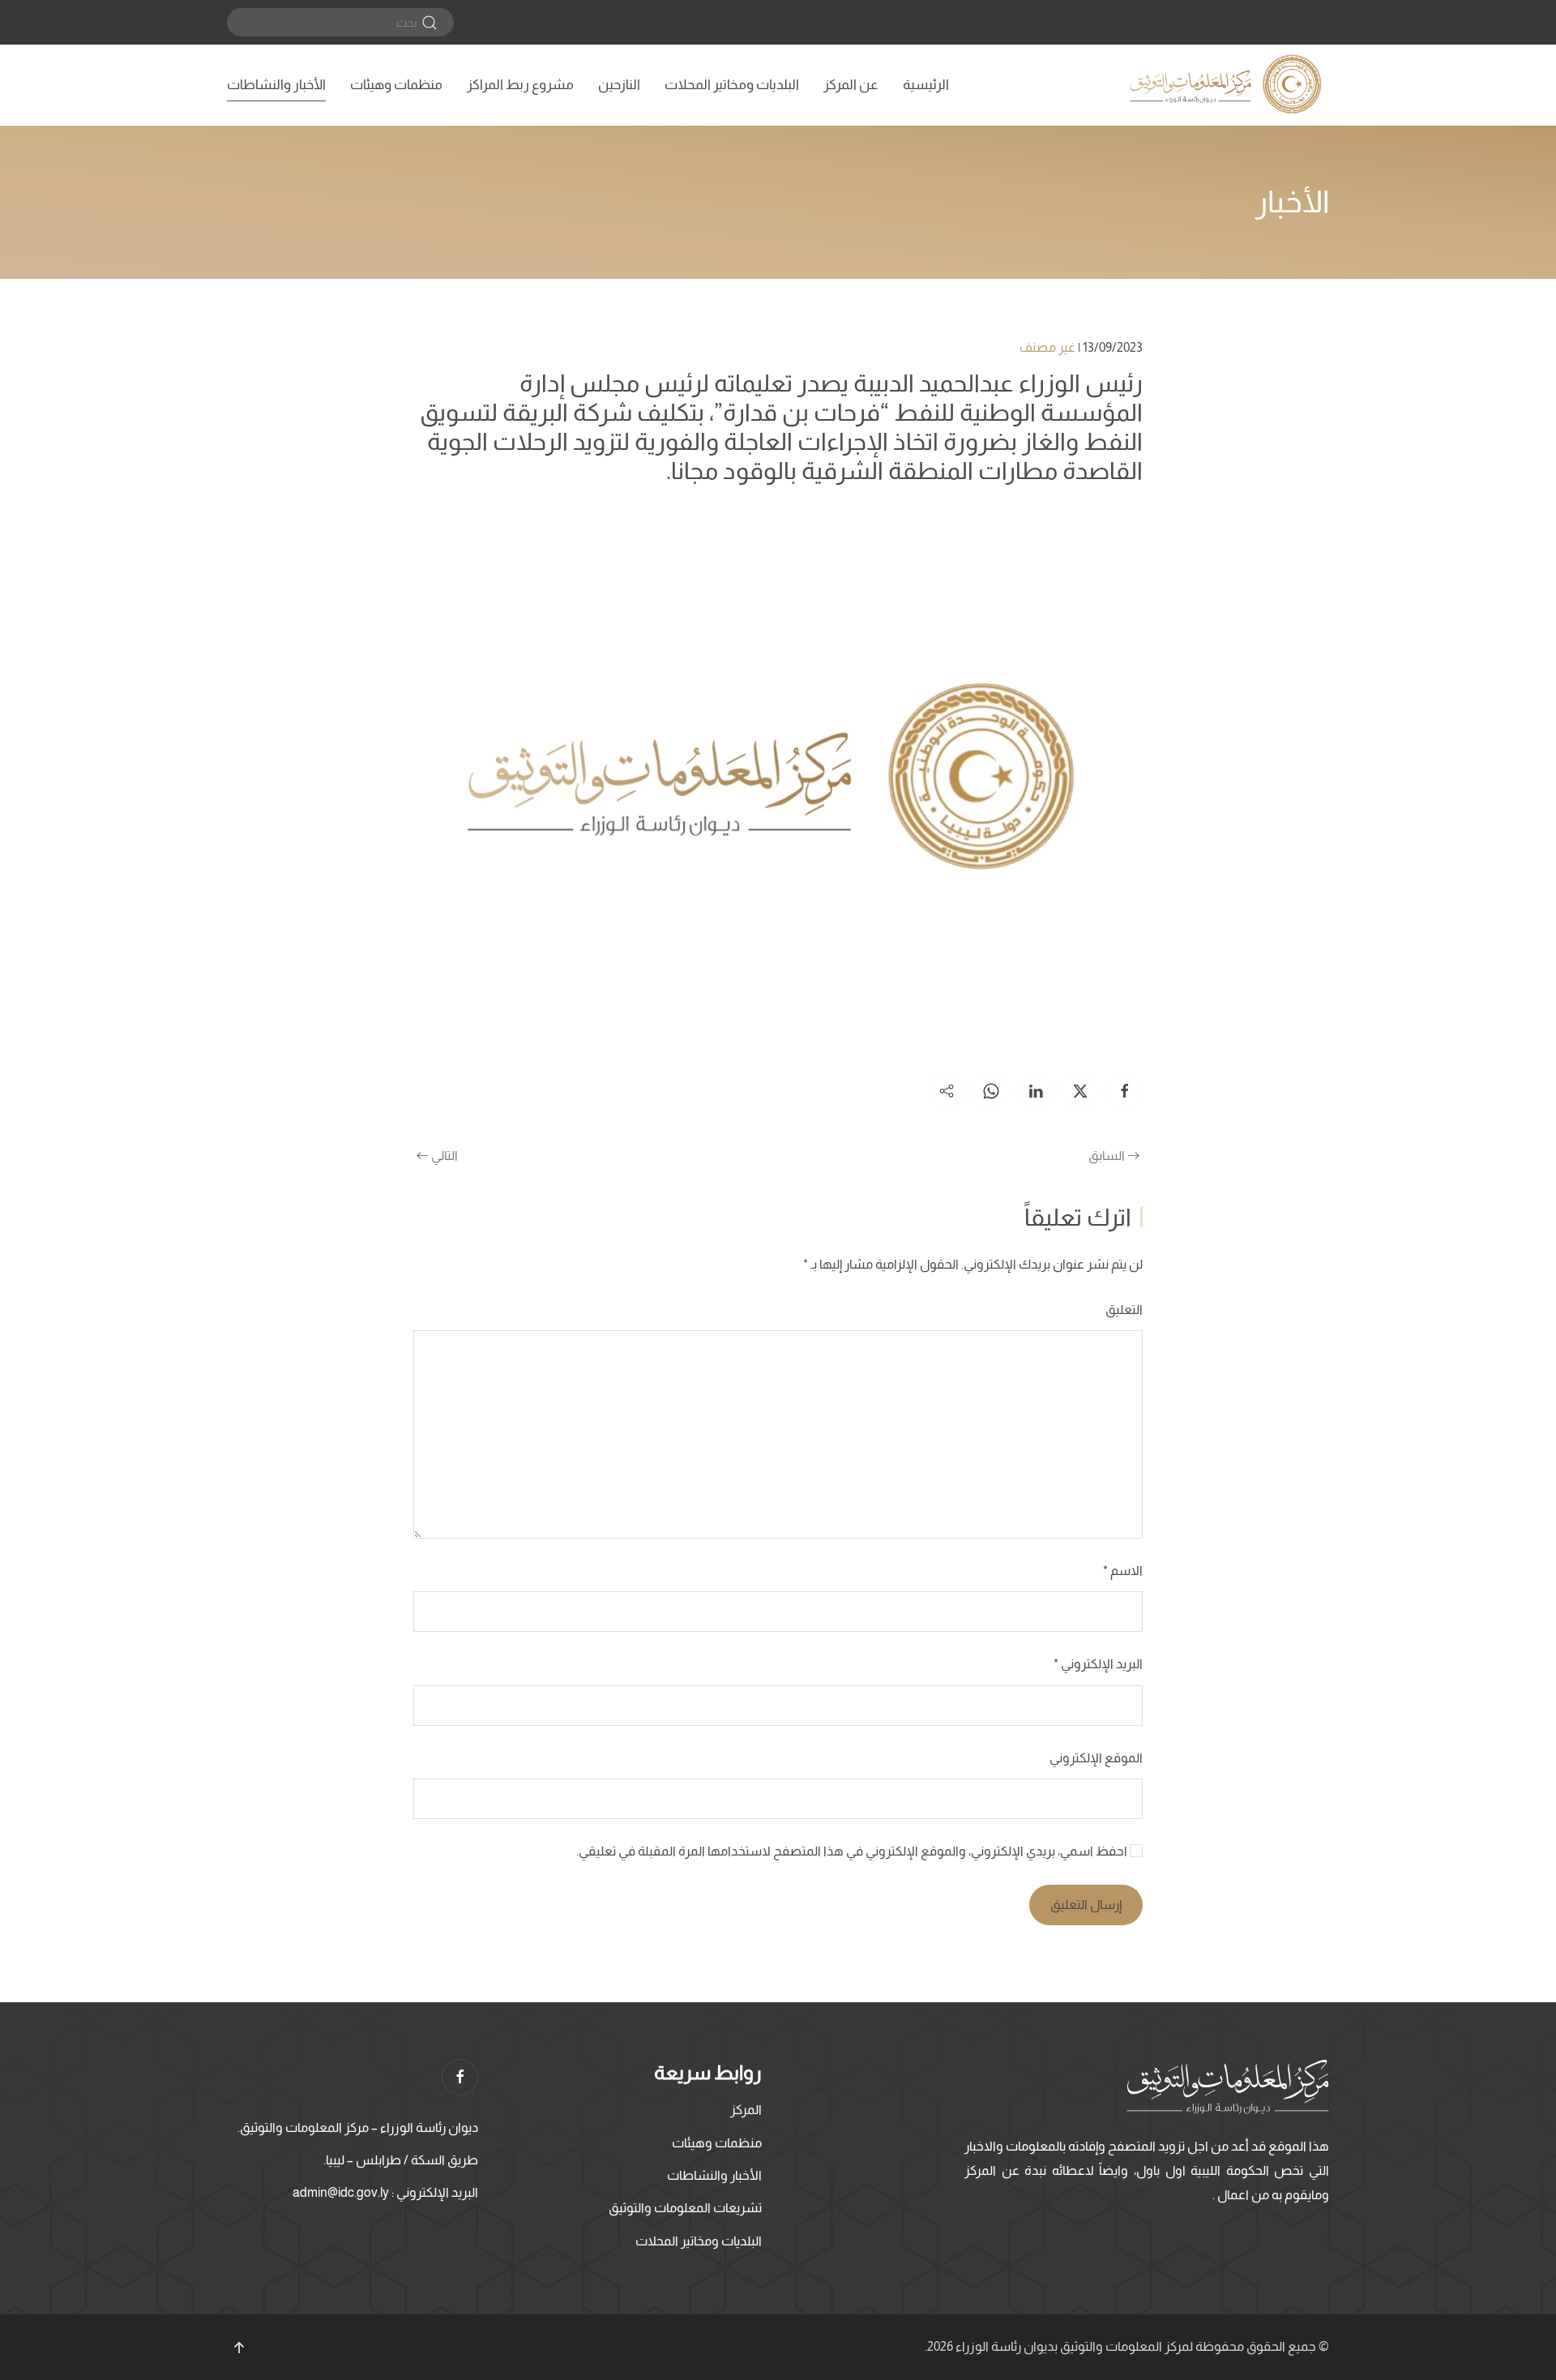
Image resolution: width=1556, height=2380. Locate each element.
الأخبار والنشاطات (276, 85)
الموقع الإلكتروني (1096, 1758)
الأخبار (1292, 202)
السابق (1107, 1156)
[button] (239, 2348)
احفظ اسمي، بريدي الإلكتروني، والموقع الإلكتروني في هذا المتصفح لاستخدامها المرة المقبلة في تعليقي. (853, 1851)
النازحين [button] (619, 85)
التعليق (1124, 1310)
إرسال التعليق (1086, 1905)
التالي (445, 1156)
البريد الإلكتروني (1098, 1664)
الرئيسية (926, 85)
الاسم (1123, 1571)
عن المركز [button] (851, 85)
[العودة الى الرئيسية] (1228, 85)
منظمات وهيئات (396, 85)
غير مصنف (1047, 347)
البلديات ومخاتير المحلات (732, 85)
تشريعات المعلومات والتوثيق (685, 2208)
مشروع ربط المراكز (520, 85)
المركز (746, 2110)
